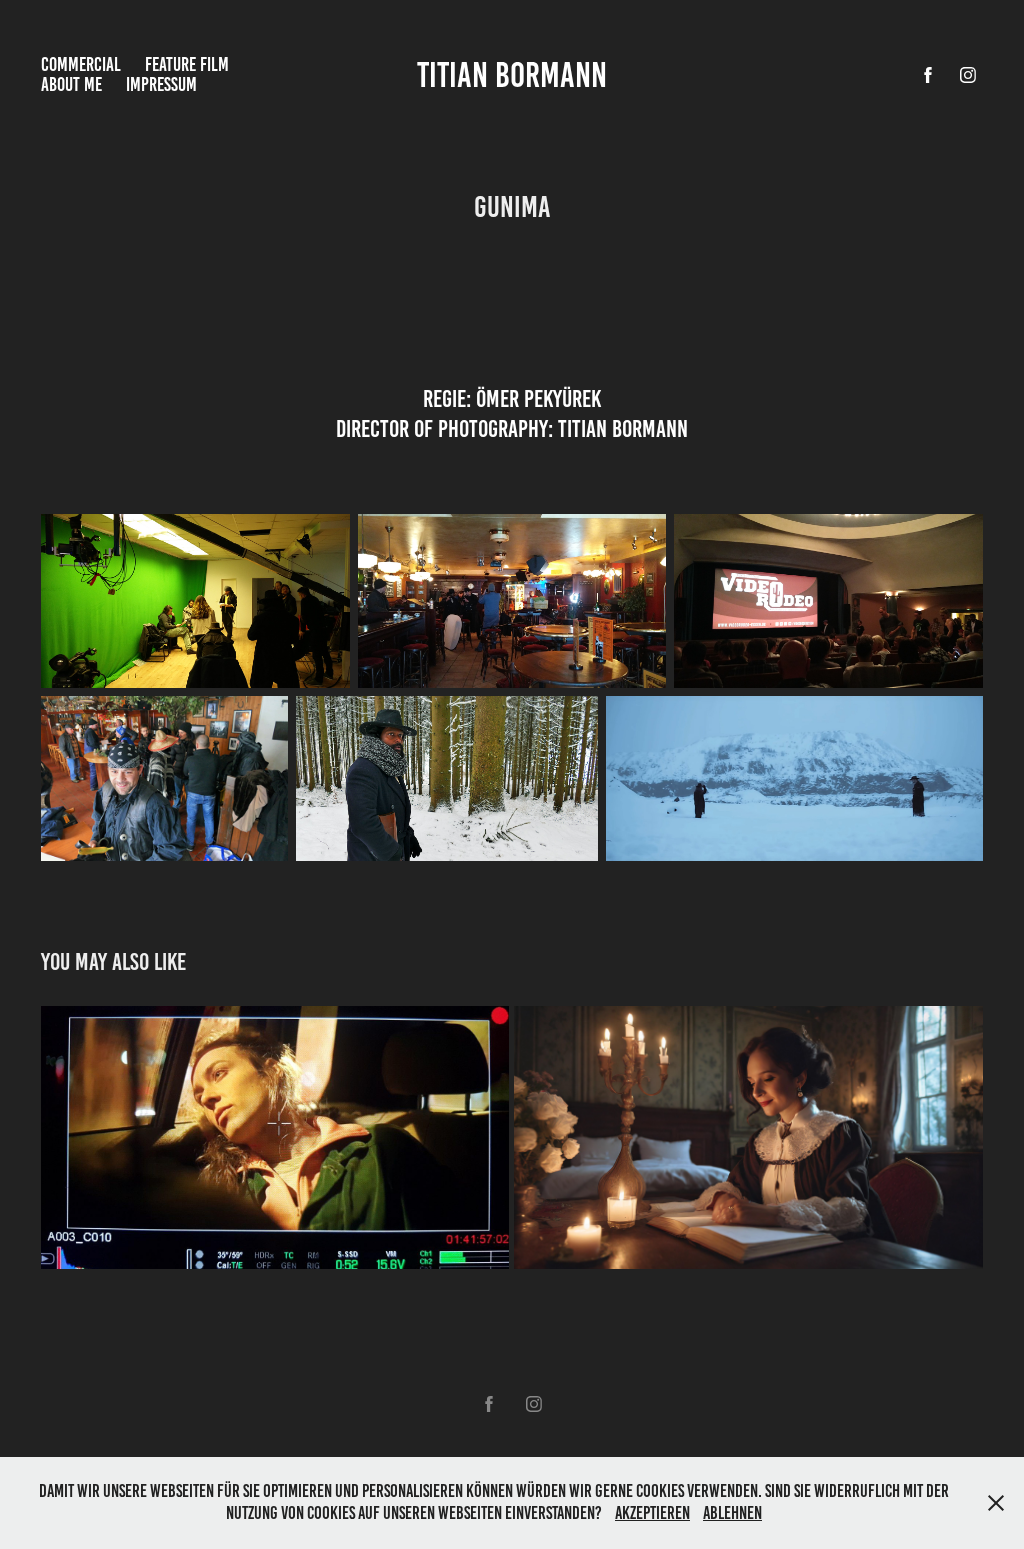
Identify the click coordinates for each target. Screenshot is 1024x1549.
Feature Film (187, 64)
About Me (71, 84)
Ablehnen (732, 1513)
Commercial (81, 64)
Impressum (161, 84)
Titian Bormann (512, 75)
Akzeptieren (652, 1513)
